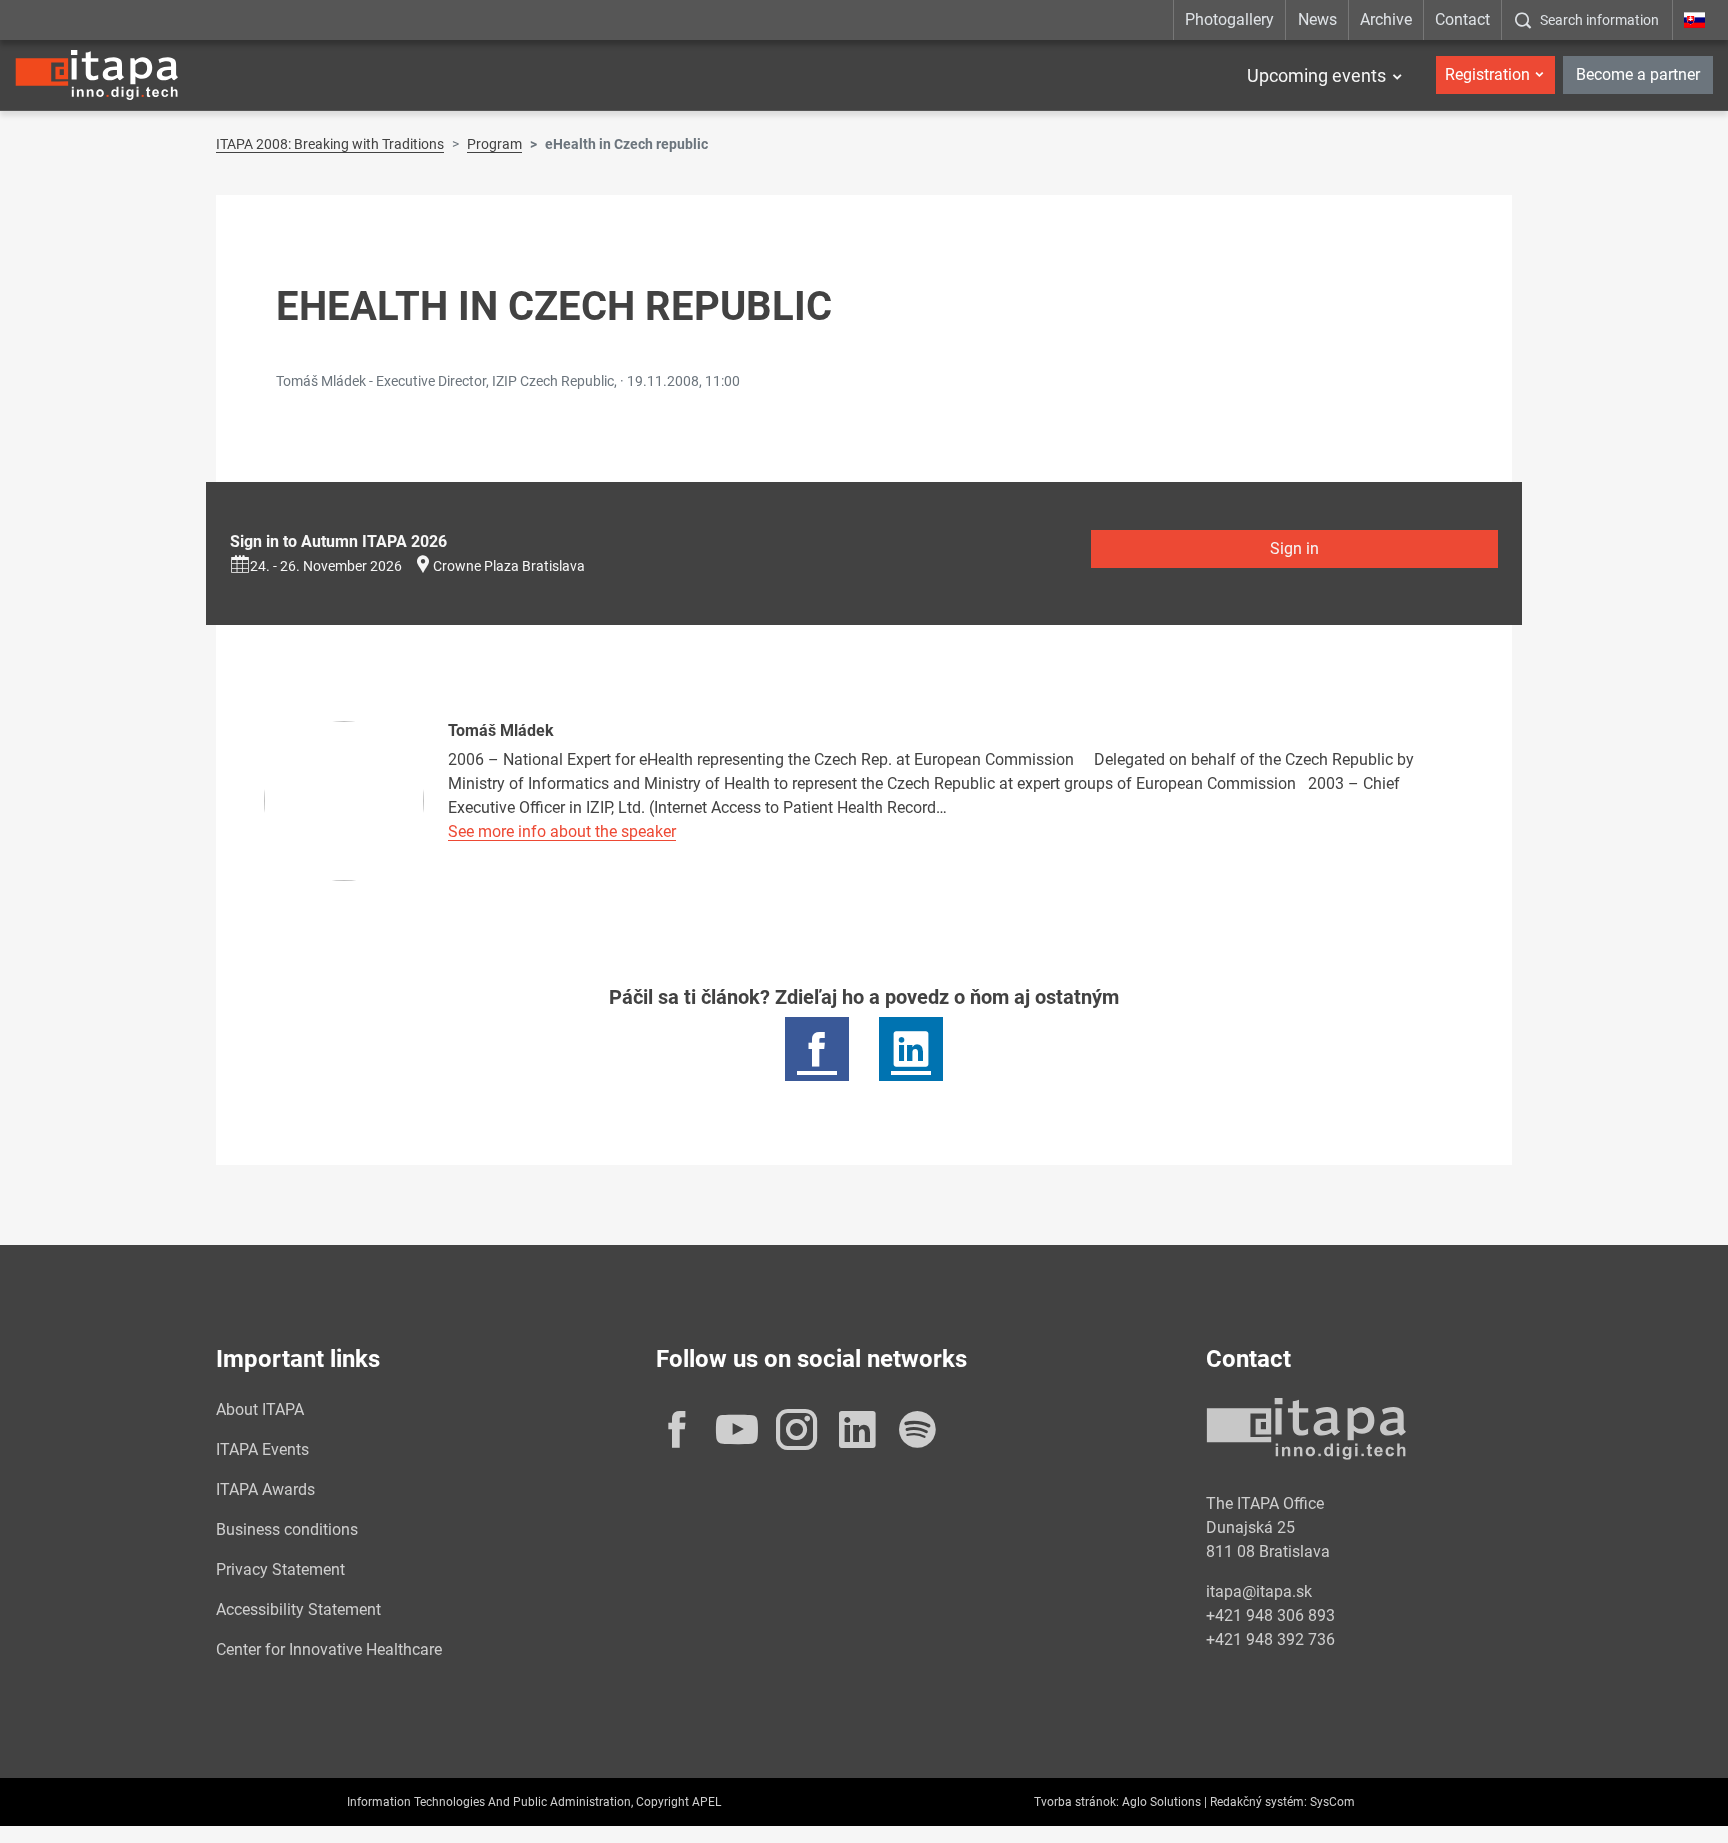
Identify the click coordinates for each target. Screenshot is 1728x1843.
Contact (1462, 19)
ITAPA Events (262, 1449)
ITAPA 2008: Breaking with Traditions (330, 144)
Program (494, 144)
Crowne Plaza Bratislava (509, 566)
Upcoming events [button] (1316, 75)
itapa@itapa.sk (1259, 1591)
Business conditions (287, 1529)
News (1317, 19)
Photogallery (1229, 19)
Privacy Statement (280, 1569)
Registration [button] (1487, 74)
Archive (1386, 19)
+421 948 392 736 (1270, 1639)
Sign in (1294, 548)
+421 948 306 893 (1270, 1615)
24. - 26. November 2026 (326, 566)
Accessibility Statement (298, 1609)
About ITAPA (260, 1409)
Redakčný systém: (1258, 1802)
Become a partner (1638, 74)
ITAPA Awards (265, 1489)
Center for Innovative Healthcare (329, 1649)
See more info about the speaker (562, 831)
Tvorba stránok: (1076, 1802)
